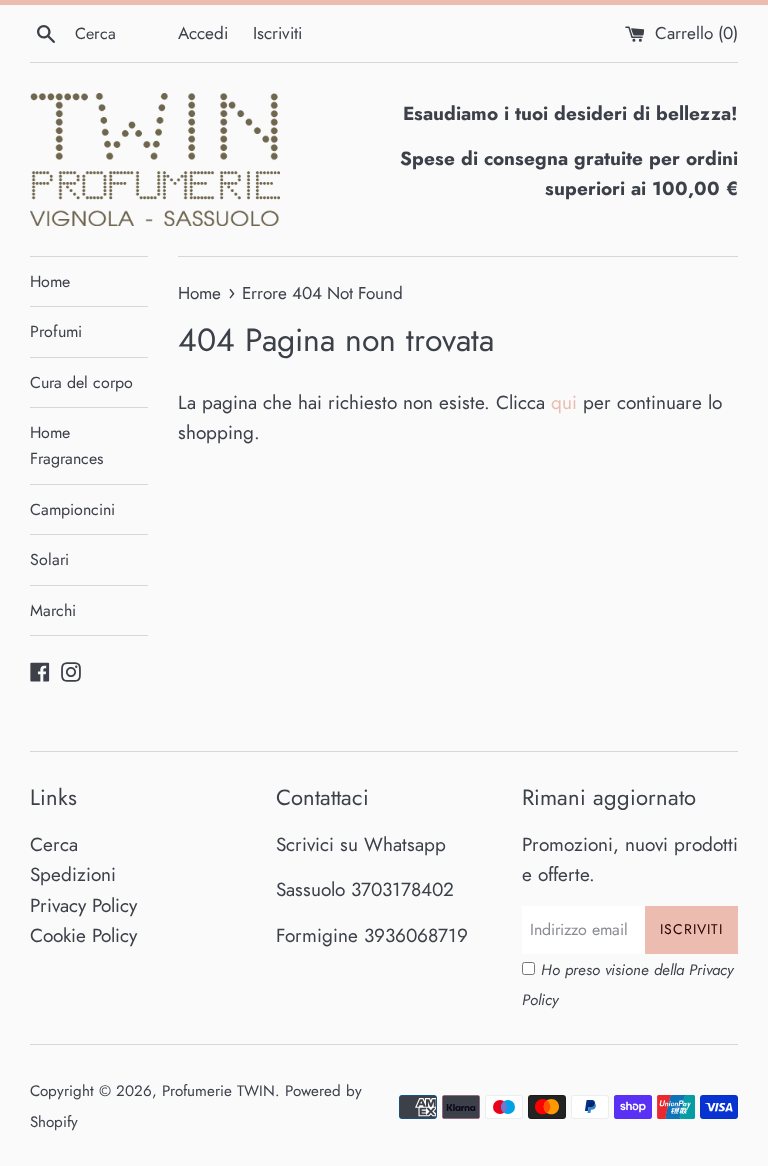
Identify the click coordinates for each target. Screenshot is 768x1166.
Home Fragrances (66, 445)
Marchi (53, 610)
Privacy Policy (83, 905)
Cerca (54, 844)
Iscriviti (277, 33)
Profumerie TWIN (218, 1091)
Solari (49, 559)
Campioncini (72, 509)
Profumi (56, 331)
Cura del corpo (81, 382)
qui (564, 402)
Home (50, 281)
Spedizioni (73, 874)
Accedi (203, 33)
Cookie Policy (83, 935)
